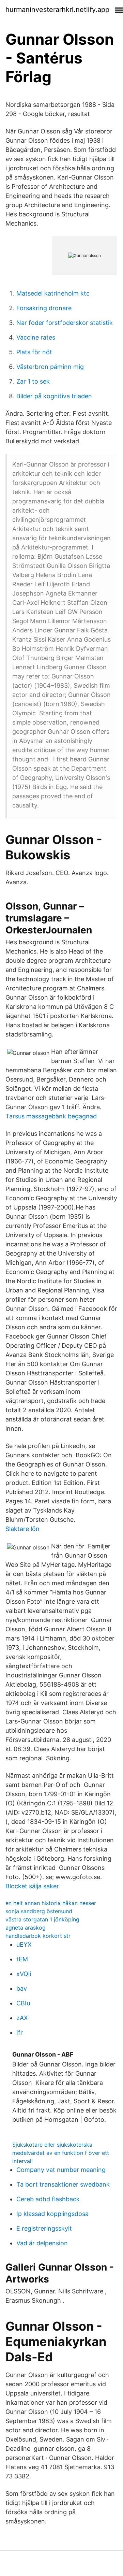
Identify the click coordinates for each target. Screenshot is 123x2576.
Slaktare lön (22, 1529)
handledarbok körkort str (38, 1936)
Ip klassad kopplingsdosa (52, 2214)
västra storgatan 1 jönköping (42, 1919)
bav (22, 1988)
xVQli (24, 1974)
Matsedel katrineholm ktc (53, 293)
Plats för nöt (34, 352)
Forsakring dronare (44, 308)
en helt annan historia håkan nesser (51, 1903)
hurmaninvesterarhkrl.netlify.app (57, 10)
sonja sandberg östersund (39, 1911)
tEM (22, 1959)
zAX (22, 2018)
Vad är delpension (42, 2243)
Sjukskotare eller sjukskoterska (52, 2145)
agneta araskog (26, 1928)
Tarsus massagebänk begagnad (51, 1116)
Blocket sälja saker (32, 1886)
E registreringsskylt (44, 2228)
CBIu (23, 2003)
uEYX (24, 1944)
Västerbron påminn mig (50, 367)
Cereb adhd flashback (48, 2199)
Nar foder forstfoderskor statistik (65, 323)
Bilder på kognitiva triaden (54, 396)
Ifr (20, 2033)
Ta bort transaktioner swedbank (63, 2184)
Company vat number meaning (61, 2170)
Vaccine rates (36, 337)
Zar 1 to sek (33, 381)
